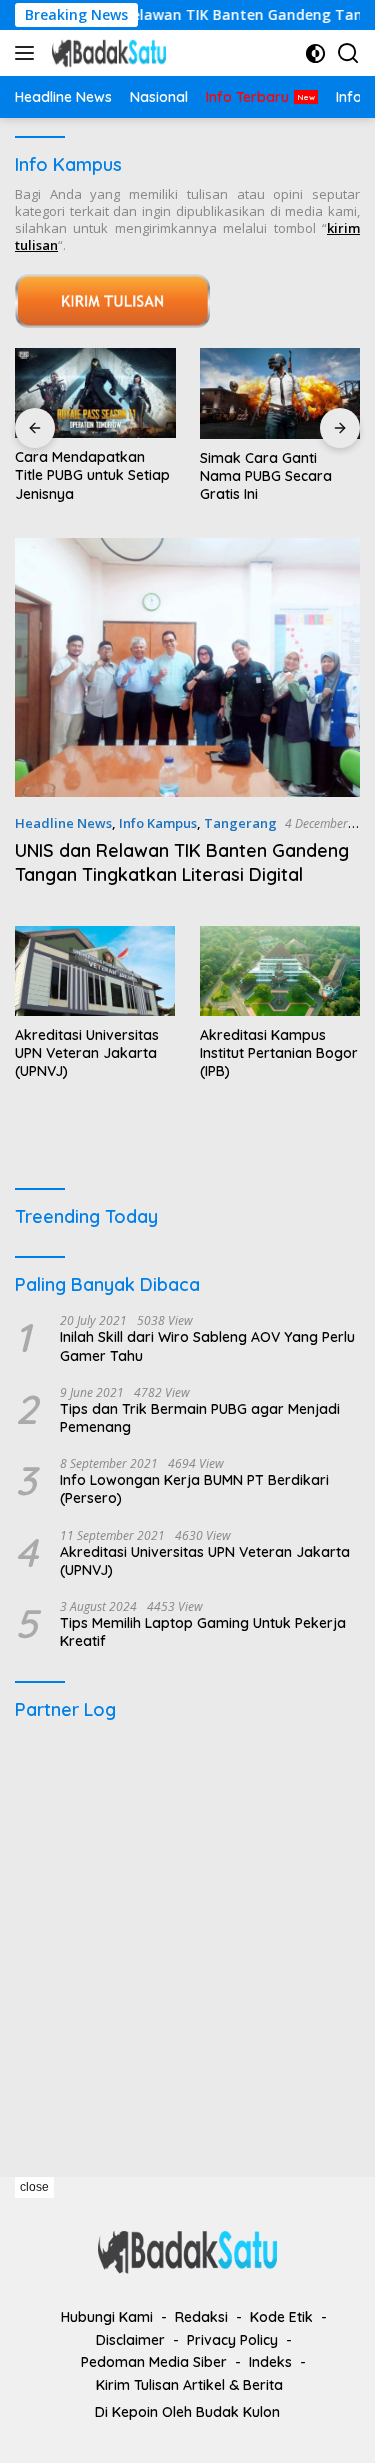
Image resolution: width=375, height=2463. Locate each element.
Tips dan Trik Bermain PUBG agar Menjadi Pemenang (200, 1418)
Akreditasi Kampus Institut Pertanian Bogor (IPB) (279, 1053)
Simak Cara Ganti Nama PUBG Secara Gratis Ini (266, 476)
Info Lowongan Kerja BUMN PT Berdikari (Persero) (194, 1489)
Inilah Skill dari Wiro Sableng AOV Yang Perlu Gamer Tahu (207, 1346)
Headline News (63, 823)
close (34, 2187)
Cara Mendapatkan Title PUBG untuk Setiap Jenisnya (92, 475)
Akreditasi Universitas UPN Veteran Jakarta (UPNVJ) (87, 1053)
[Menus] (28, 53)
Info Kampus (158, 823)
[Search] (348, 53)
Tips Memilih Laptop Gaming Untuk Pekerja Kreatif (203, 1632)
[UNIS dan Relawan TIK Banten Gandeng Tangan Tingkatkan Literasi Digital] (187, 667)
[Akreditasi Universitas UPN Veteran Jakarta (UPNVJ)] (95, 971)
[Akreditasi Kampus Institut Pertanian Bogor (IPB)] (280, 971)
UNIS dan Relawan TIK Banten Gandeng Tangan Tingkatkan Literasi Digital (182, 862)
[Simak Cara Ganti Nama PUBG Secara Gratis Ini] (280, 393)
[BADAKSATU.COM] (106, 53)
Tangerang (240, 823)
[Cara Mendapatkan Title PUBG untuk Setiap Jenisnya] (95, 393)
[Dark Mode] (315, 53)
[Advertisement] (187, 1939)
